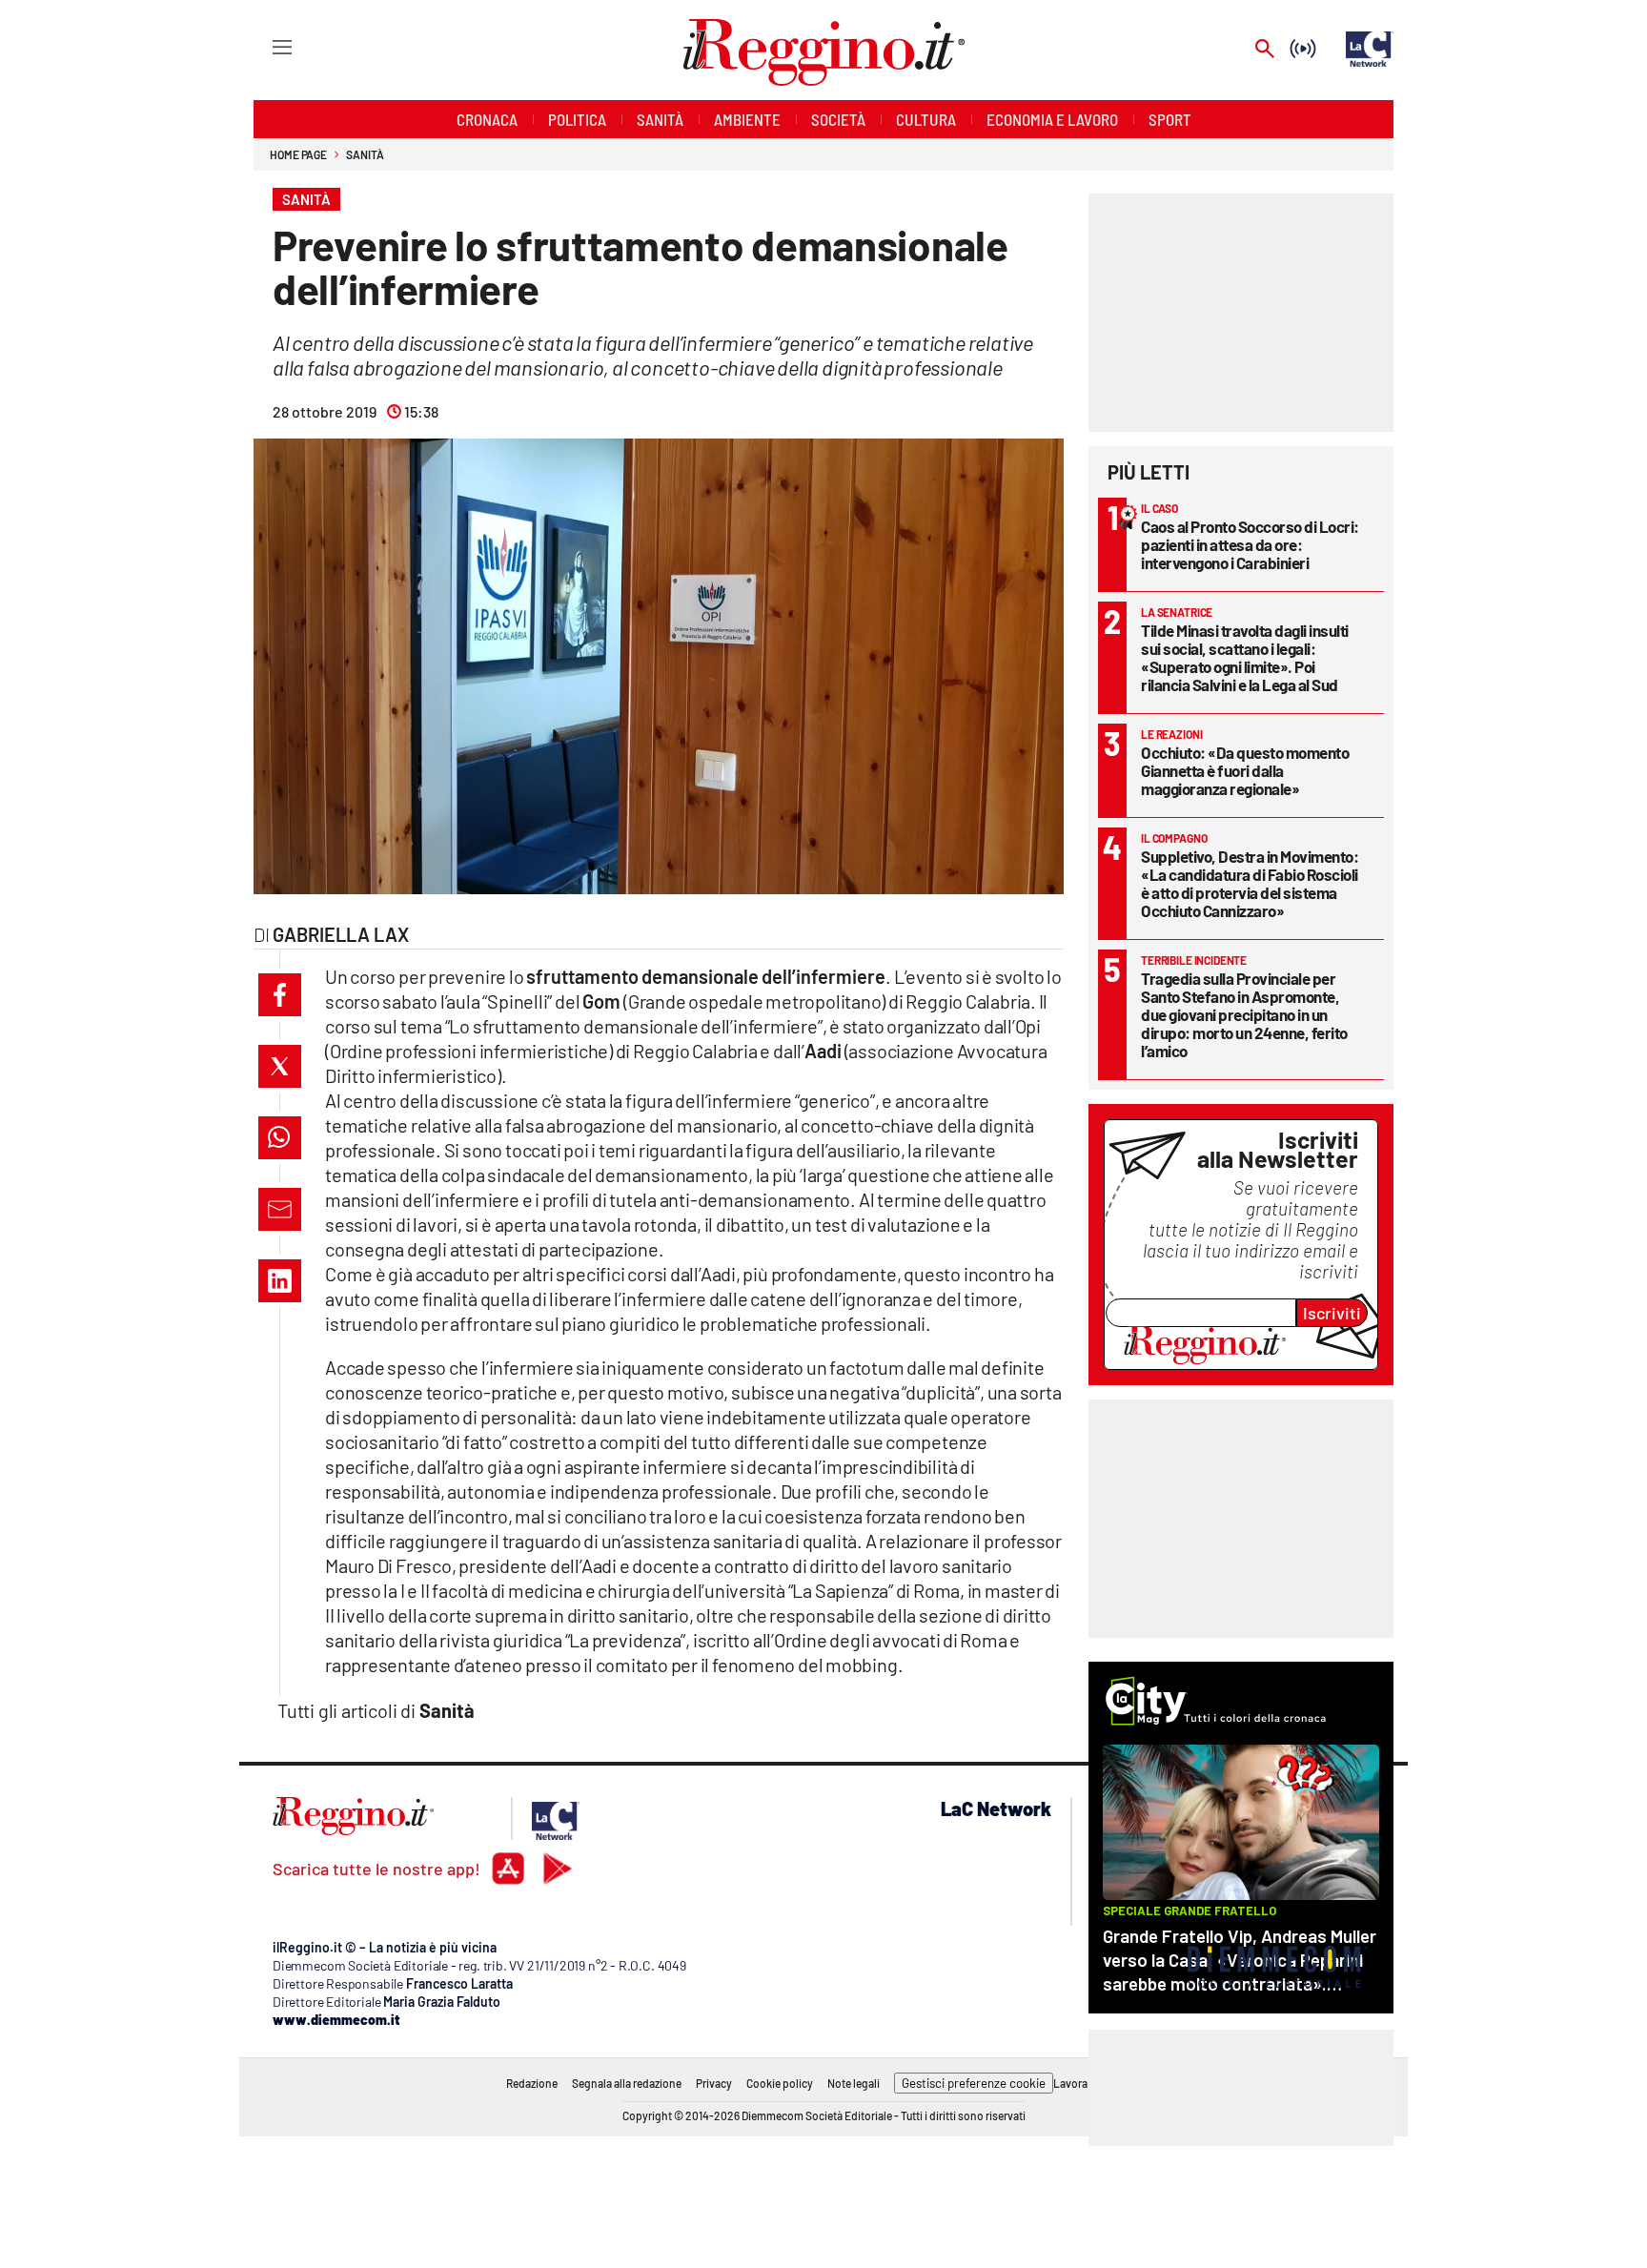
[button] (280, 995)
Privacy (714, 2083)
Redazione (532, 2083)
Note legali (854, 2083)
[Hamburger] (264, 46)
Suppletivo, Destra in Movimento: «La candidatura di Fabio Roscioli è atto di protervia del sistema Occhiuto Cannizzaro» (1250, 883)
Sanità (365, 154)
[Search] (1265, 50)
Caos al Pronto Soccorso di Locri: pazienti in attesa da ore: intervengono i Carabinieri (1250, 544)
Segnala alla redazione (627, 2083)
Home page (298, 154)
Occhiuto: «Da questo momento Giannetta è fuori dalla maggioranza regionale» (1245, 770)
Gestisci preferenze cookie (974, 2083)
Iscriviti (1332, 1313)
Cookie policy (780, 2083)
